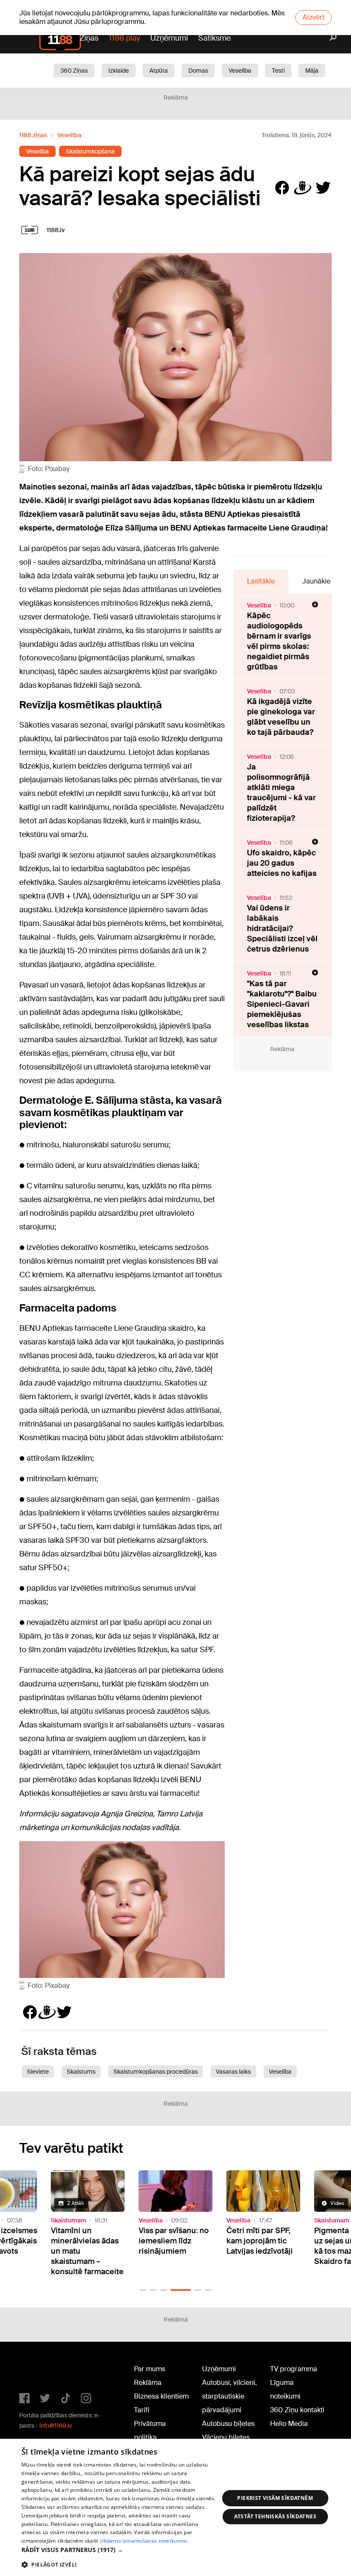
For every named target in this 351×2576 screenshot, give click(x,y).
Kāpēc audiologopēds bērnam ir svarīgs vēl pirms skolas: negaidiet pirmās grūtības (279, 641)
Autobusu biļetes (228, 2424)
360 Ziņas (74, 71)
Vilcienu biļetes (226, 2437)
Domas (198, 71)
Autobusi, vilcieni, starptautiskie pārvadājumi (229, 2396)
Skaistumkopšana (90, 151)
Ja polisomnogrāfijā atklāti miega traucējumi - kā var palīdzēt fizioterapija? (281, 793)
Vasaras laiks (233, 2072)
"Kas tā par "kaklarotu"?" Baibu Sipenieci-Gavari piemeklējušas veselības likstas (282, 1004)
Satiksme (214, 38)
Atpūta (159, 71)
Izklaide (119, 71)
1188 (37, 2371)
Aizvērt (314, 17)
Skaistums (81, 2072)
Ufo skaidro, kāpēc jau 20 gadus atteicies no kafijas (282, 863)
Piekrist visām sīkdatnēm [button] (275, 2498)
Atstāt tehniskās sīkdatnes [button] (275, 2516)
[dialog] (175, 2507)
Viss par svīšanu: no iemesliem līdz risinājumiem (86, 2241)
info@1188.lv (56, 2426)
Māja (312, 71)
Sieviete (38, 2072)
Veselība (240, 71)
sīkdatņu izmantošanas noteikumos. (144, 2541)
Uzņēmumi (169, 38)
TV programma (294, 2369)
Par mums (150, 2369)
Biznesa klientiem (161, 2396)
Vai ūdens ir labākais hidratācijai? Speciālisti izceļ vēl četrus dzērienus (282, 928)
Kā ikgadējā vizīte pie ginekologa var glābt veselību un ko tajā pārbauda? (281, 717)
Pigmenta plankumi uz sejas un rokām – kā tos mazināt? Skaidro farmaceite (262, 2246)
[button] (143, 2290)
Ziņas (89, 38)
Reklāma (148, 2383)
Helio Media (289, 2424)
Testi (278, 71)
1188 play (124, 38)
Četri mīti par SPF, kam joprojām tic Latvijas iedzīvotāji (172, 2241)
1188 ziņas (33, 135)
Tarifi (142, 2410)
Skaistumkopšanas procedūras (156, 2072)
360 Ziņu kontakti (297, 2410)
